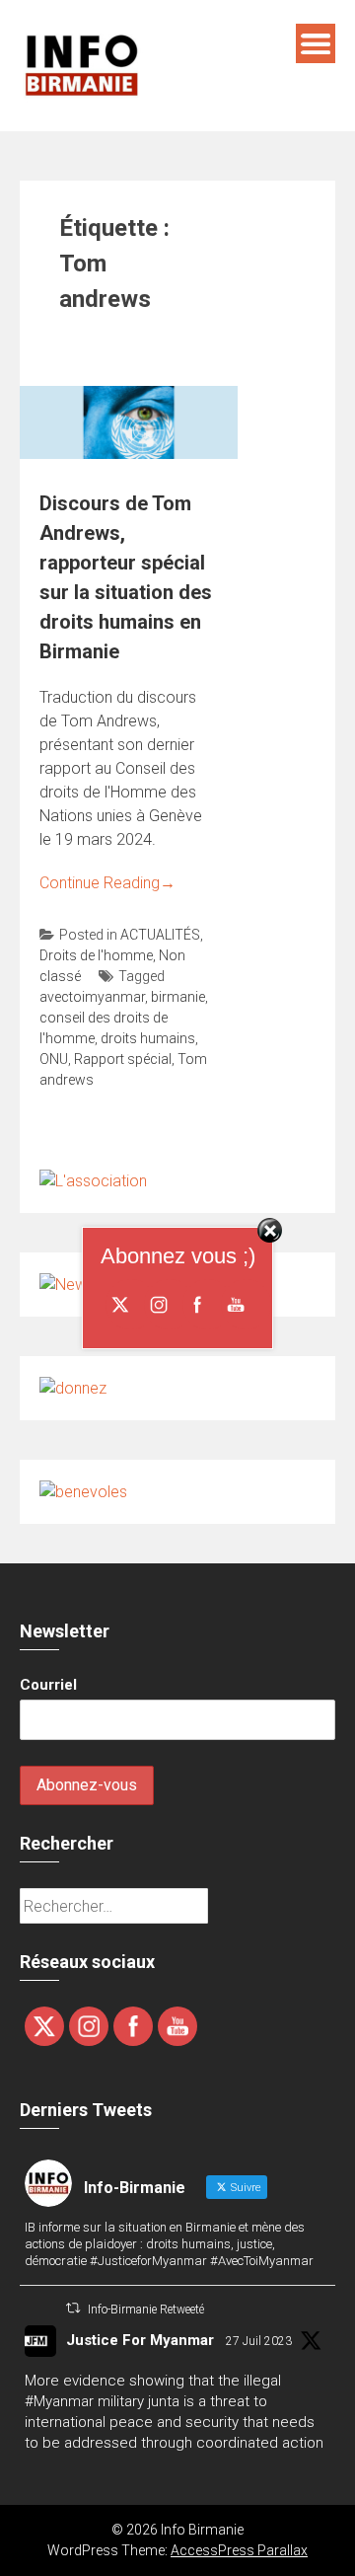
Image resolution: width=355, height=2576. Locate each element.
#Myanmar (59, 2401)
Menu (316, 43)
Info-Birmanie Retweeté (146, 2310)
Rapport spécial (123, 1059)
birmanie (178, 997)
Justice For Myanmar (140, 2340)
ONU (54, 1059)
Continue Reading (107, 883)
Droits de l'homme (96, 955)
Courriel (48, 1685)
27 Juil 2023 (259, 2341)
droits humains (148, 1038)
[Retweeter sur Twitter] (73, 2308)
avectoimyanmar (92, 997)
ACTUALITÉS (160, 935)
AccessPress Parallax (239, 2550)
